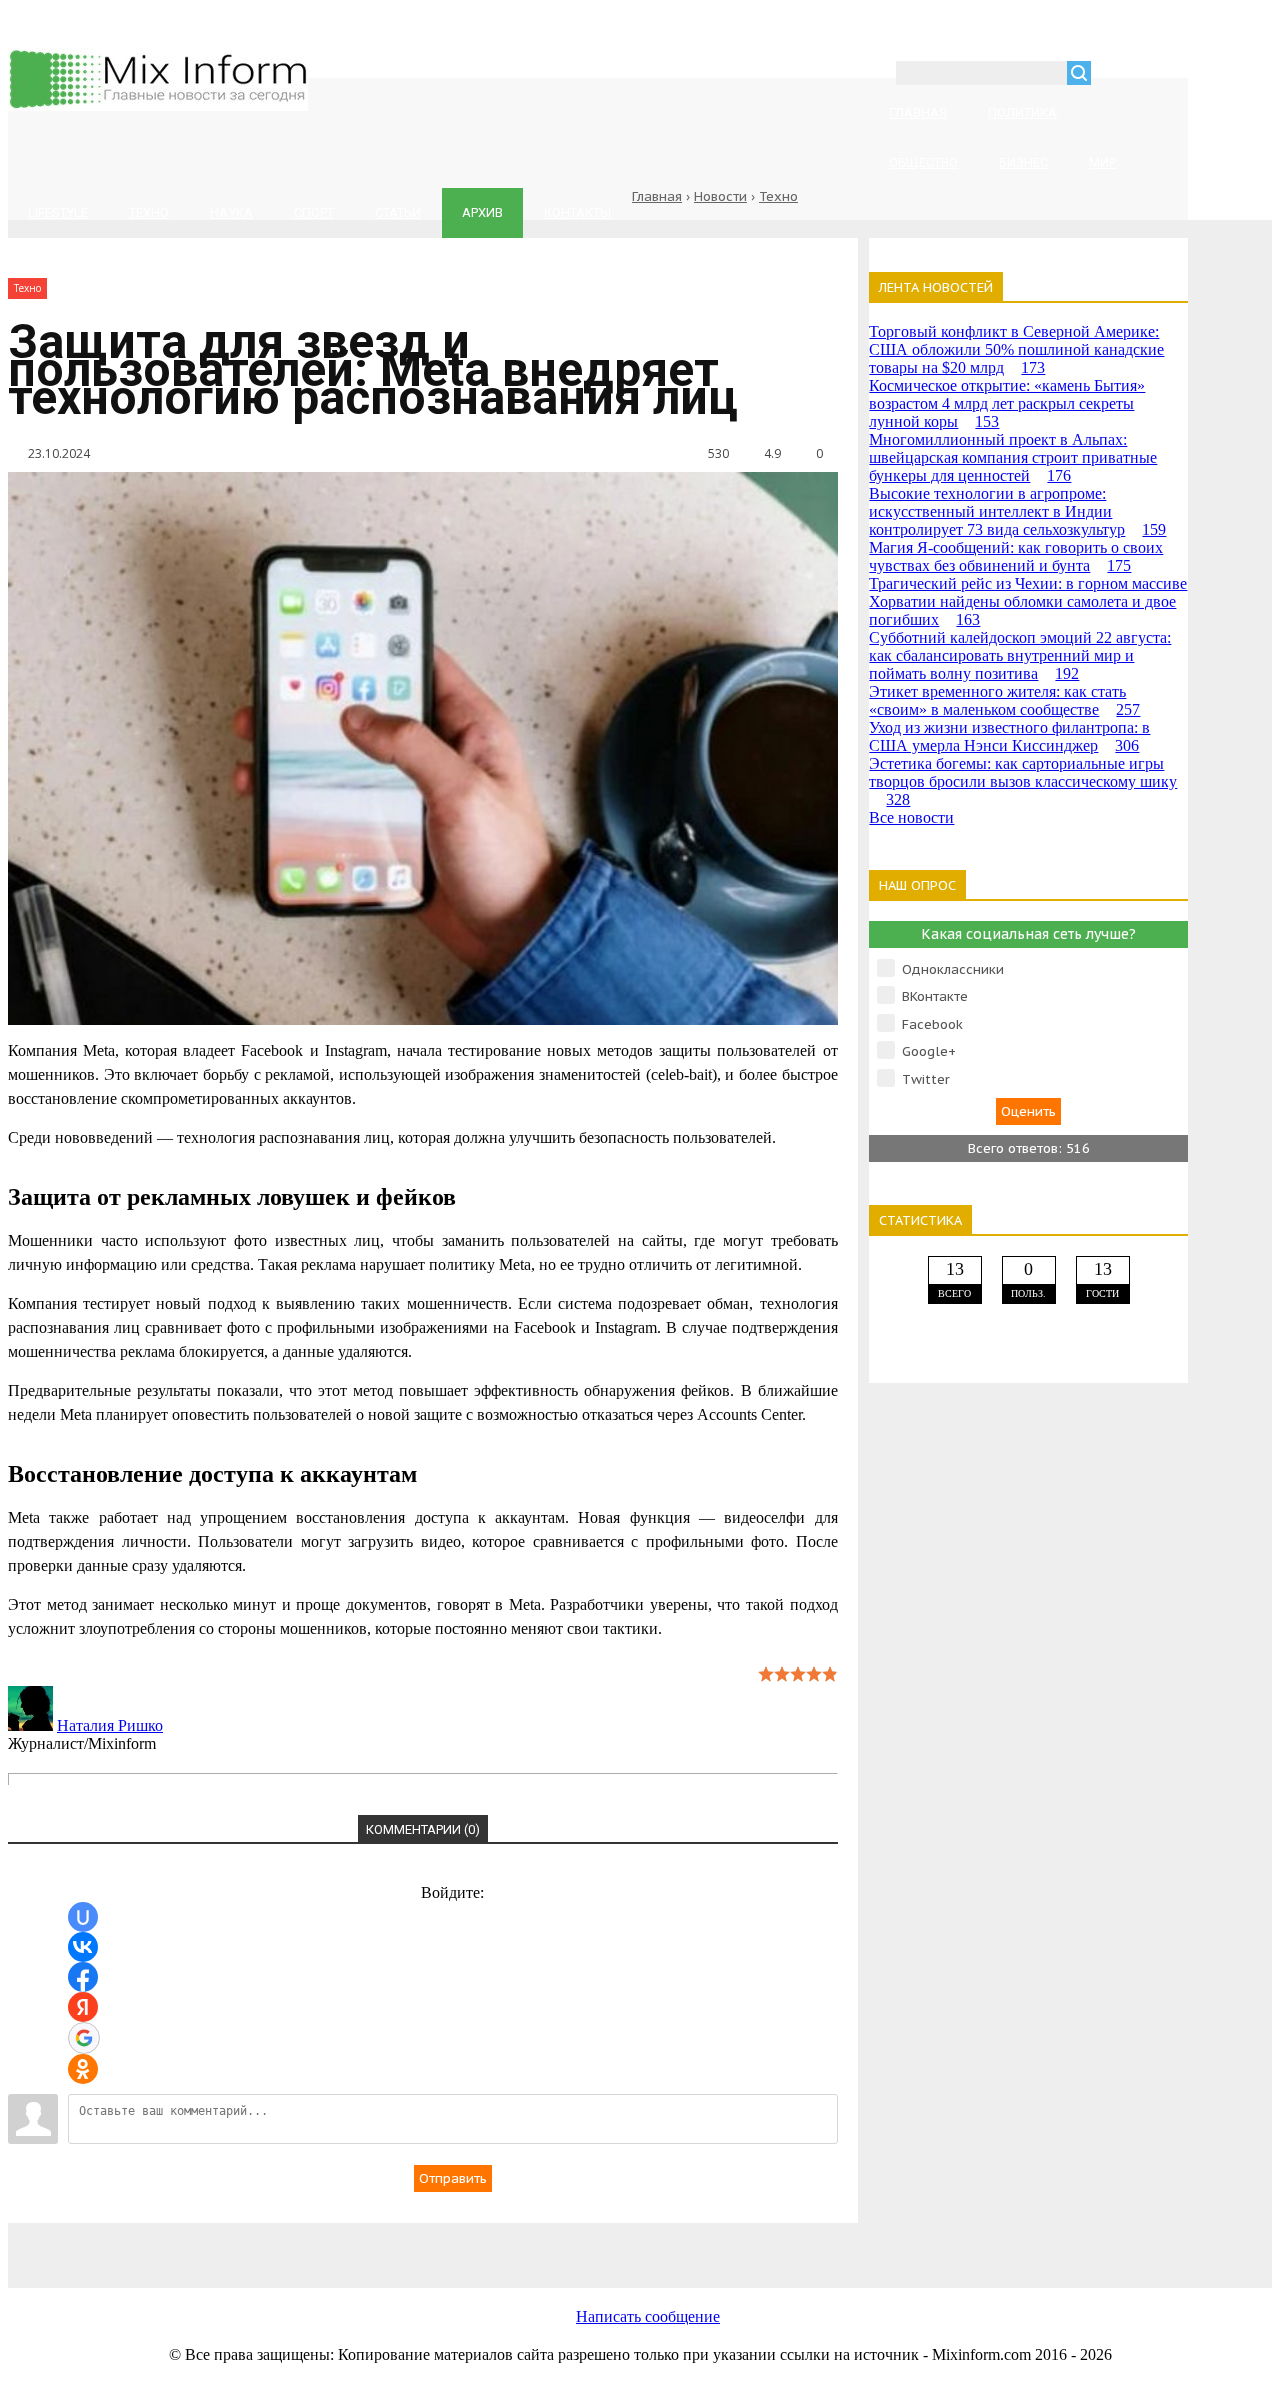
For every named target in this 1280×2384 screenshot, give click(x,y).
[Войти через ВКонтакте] (83, 1947)
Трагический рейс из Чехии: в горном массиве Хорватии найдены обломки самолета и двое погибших (1028, 601)
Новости (720, 196)
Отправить (453, 2178)
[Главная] (158, 105)
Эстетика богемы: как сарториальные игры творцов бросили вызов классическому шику (1023, 781)
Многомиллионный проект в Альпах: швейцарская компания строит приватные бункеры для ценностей (1013, 457)
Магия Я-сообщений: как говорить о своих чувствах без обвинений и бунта (1016, 556)
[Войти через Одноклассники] (83, 2069)
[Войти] (1117, 75)
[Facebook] (438, 2244)
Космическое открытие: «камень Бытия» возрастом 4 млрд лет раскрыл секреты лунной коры (1007, 403)
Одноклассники (953, 969)
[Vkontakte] (278, 2244)
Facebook (932, 1024)
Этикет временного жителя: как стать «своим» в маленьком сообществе (1004, 700)
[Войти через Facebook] (83, 1977)
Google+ (929, 1051)
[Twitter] (598, 2244)
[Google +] (918, 2244)
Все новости (911, 817)
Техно (778, 196)
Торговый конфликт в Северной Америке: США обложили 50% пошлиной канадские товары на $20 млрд (1016, 349)
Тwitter (926, 1079)
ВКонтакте (935, 996)
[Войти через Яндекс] (83, 2007)
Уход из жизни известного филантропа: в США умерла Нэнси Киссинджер (1009, 736)
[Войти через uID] (83, 1917)
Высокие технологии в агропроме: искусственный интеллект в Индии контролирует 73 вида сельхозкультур (1017, 511)
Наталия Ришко (110, 1725)
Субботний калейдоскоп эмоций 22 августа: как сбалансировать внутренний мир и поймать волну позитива (1020, 655)
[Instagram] (758, 2244)
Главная (657, 196)
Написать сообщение (648, 2316)
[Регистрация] (1164, 75)
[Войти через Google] (84, 2038)
